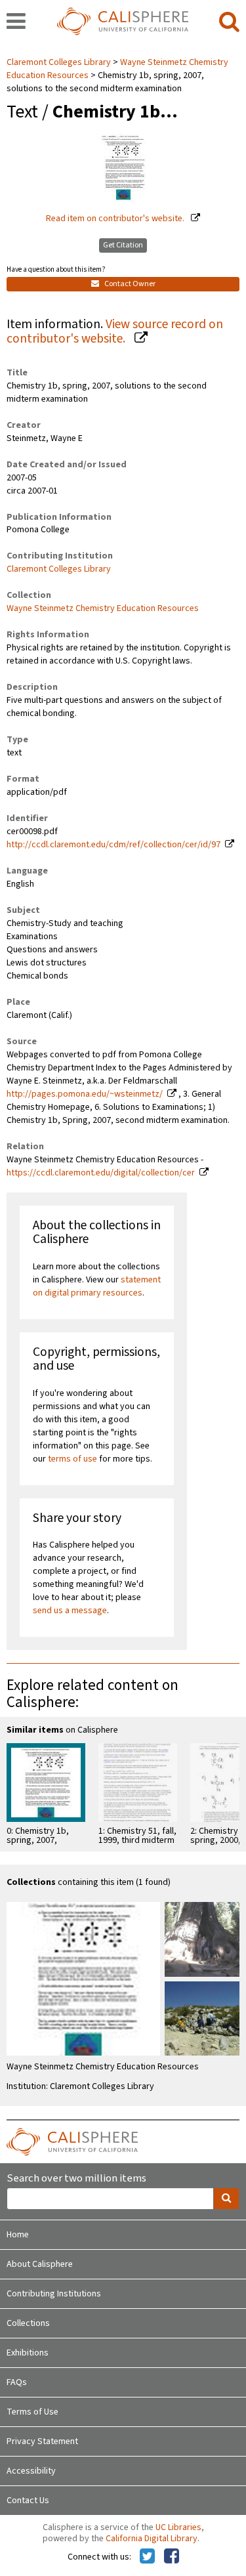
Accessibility (31, 2471)
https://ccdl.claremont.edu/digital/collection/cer (101, 1173)
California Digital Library (152, 2539)
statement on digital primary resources (97, 1286)
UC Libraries (178, 2527)
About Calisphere (40, 2264)
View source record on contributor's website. (115, 332)
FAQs (17, 2382)
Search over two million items (76, 2179)
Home (18, 2235)
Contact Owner (129, 284)
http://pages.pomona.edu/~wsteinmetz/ (85, 1094)
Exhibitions (28, 2353)
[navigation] (16, 22)
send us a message (70, 1611)
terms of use (72, 1459)
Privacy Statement (42, 2441)
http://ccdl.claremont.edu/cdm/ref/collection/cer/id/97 (113, 845)
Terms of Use (32, 2412)
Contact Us (28, 2501)
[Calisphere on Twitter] (147, 2557)
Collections (28, 2323)
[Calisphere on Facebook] (172, 2557)
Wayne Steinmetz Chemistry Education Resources (103, 608)
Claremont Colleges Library (60, 62)
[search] (229, 22)
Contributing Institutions (54, 2294)
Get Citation (123, 245)
